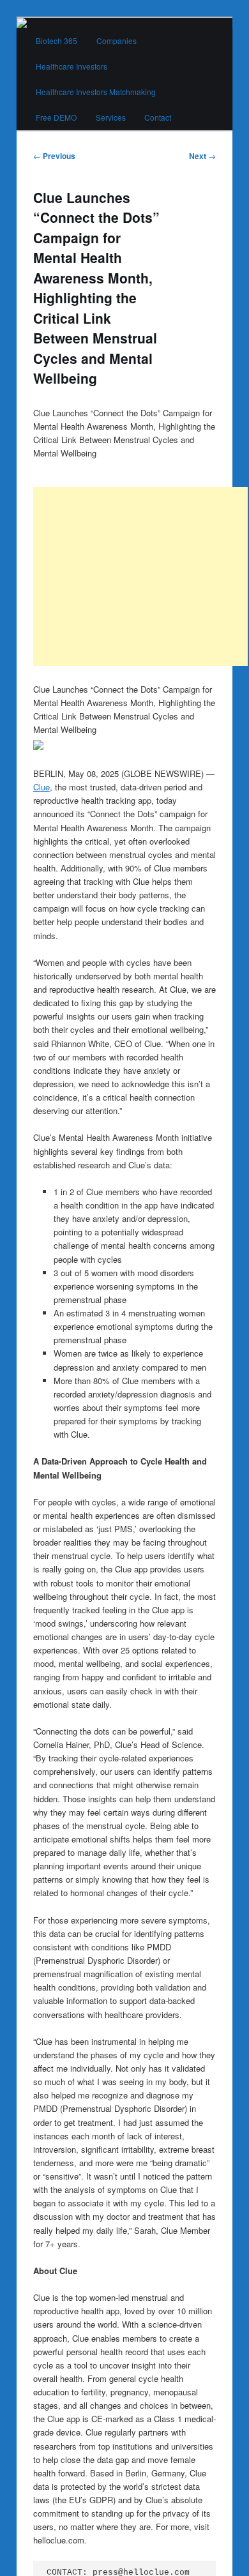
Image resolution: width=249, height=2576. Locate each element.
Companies (117, 41)
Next (202, 156)
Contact (158, 117)
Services (111, 117)
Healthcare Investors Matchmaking (96, 92)
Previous (54, 156)
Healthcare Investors (72, 66)
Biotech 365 (57, 41)
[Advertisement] (140, 576)
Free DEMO (56, 117)
